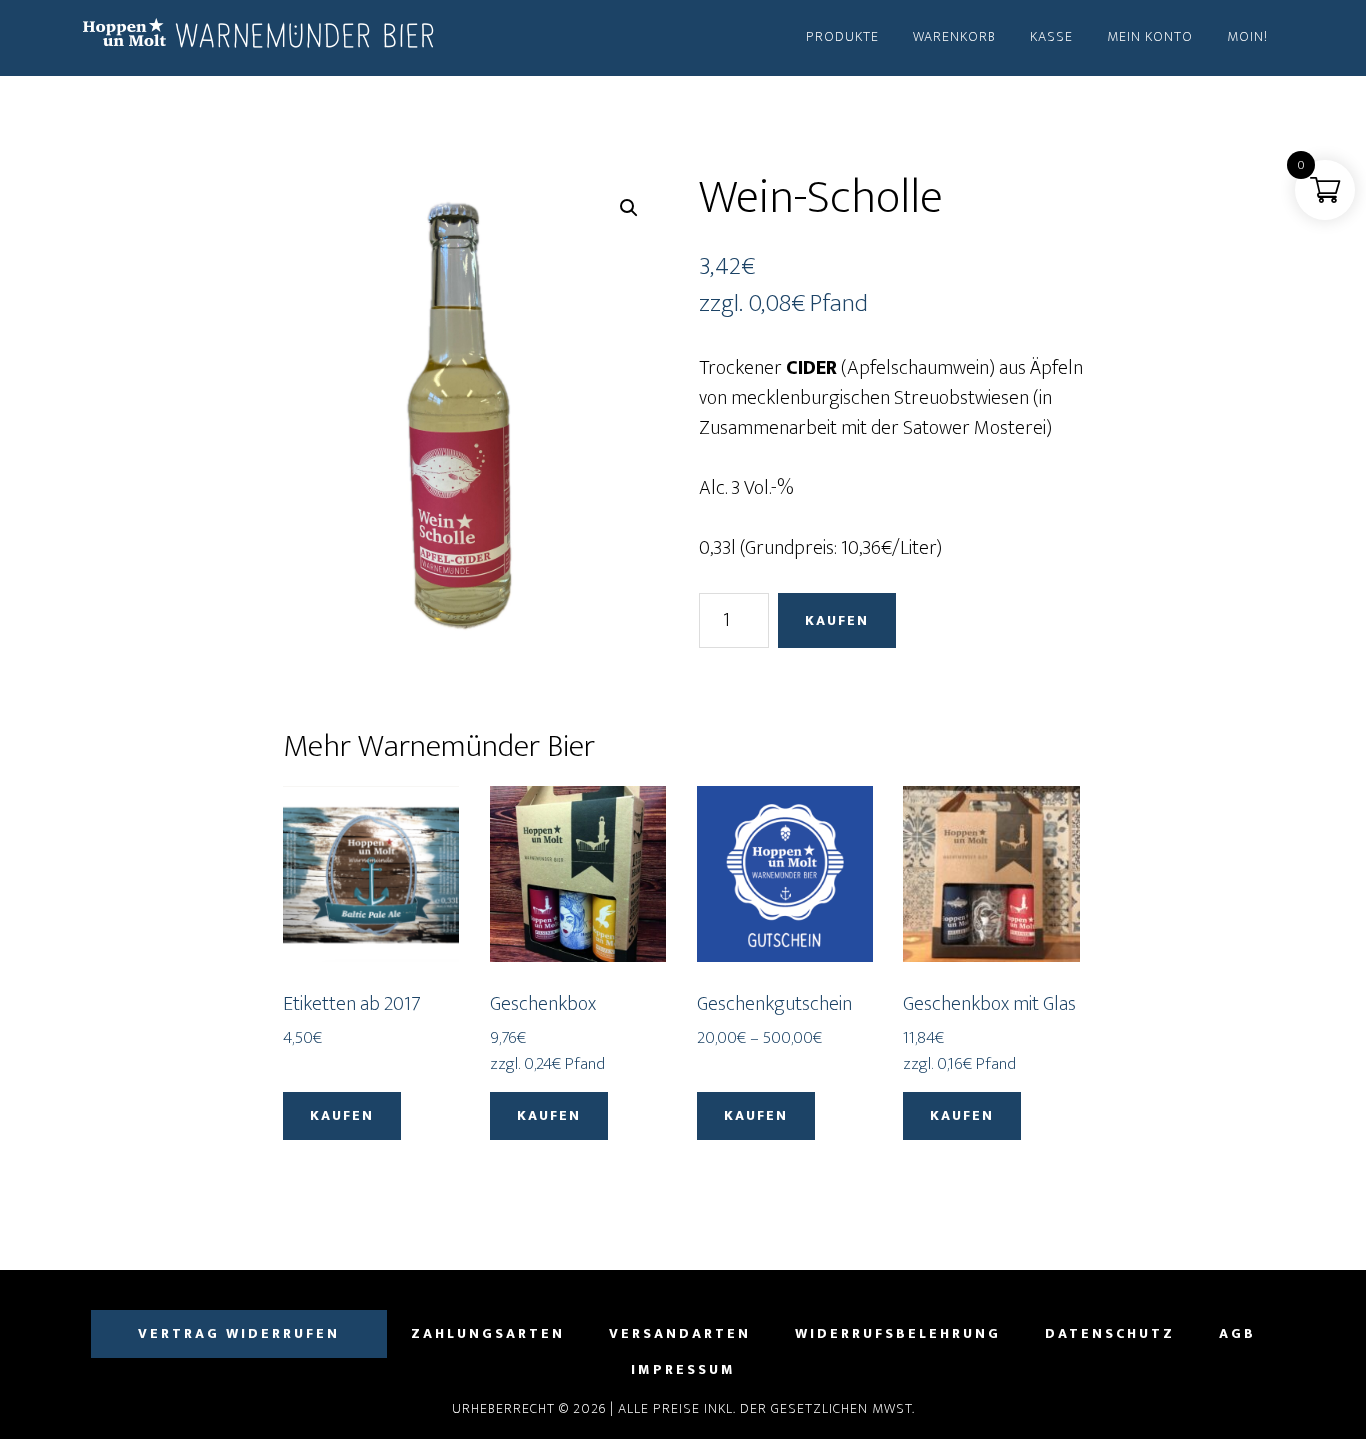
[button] (629, 208)
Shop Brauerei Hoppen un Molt (263, 38)
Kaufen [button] (342, 1115)
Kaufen (837, 620)
